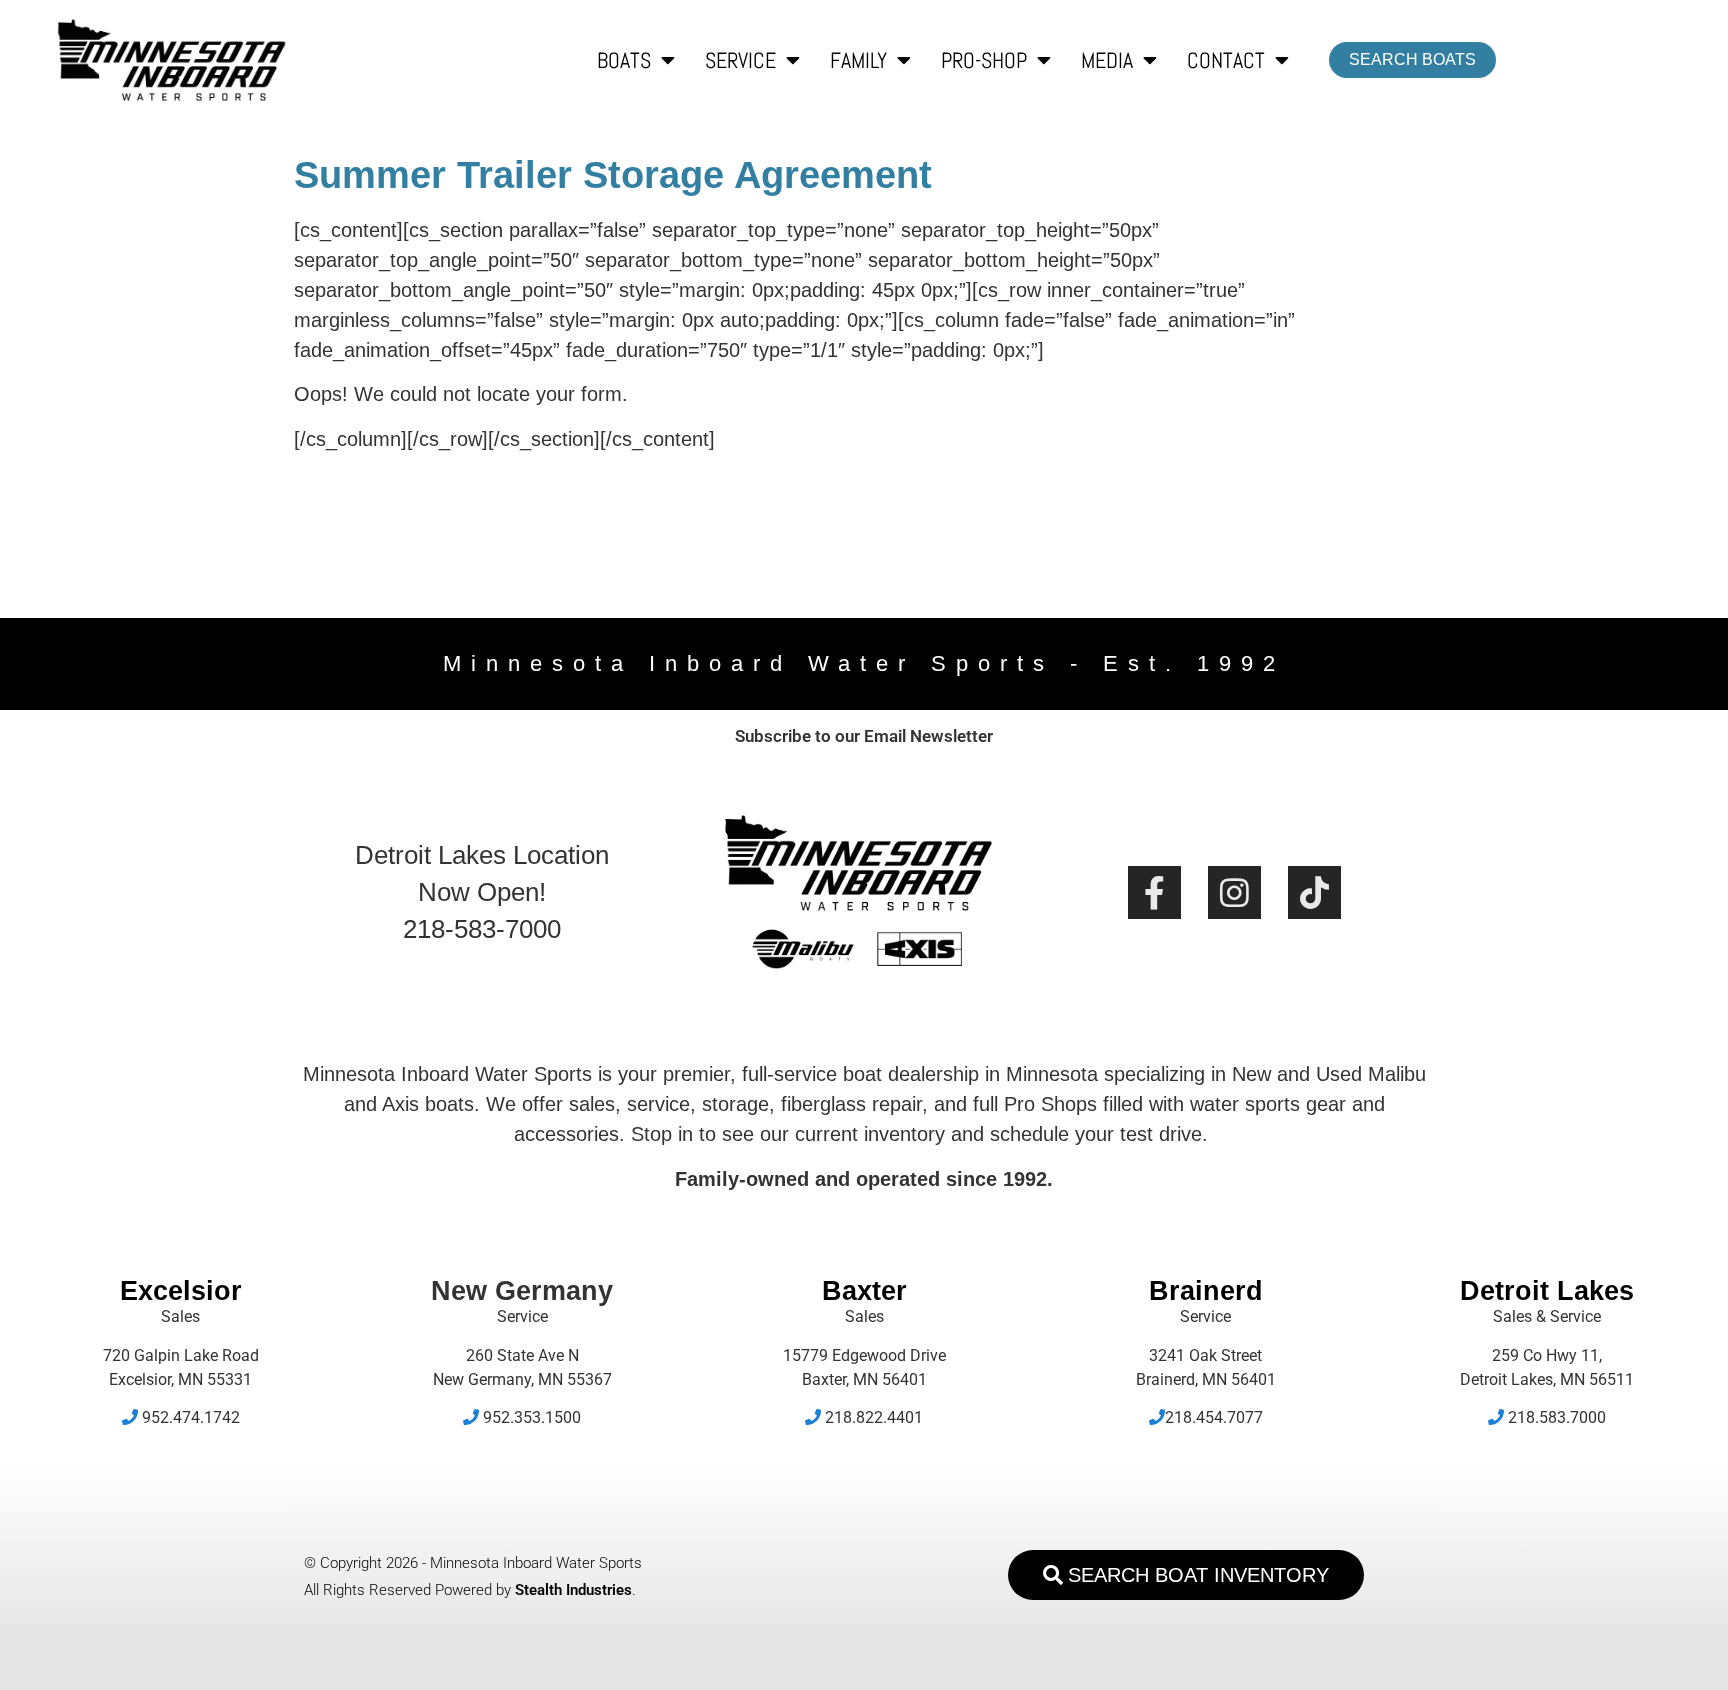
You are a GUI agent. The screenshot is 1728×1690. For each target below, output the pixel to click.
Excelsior (181, 1291)
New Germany (522, 1291)
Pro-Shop (984, 60)
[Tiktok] (1314, 892)
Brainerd (1206, 1291)
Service (740, 60)
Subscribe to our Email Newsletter (864, 736)
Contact (1226, 60)
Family (858, 60)
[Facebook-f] (1154, 892)
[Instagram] (1234, 892)
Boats (624, 60)
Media (1107, 60)
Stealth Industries (573, 1590)
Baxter (864, 1291)
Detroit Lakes (1547, 1291)
